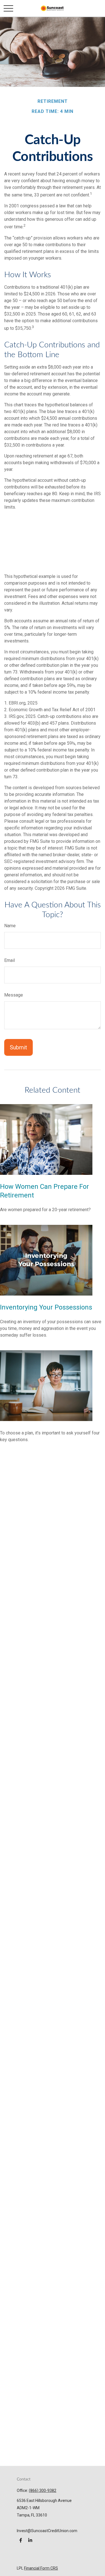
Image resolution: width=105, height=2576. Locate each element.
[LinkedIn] (30, 2540)
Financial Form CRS (41, 2568)
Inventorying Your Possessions (46, 1307)
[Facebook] (21, 2540)
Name (10, 926)
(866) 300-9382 (43, 2490)
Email (10, 960)
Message (14, 995)
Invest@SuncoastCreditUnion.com (47, 2531)
